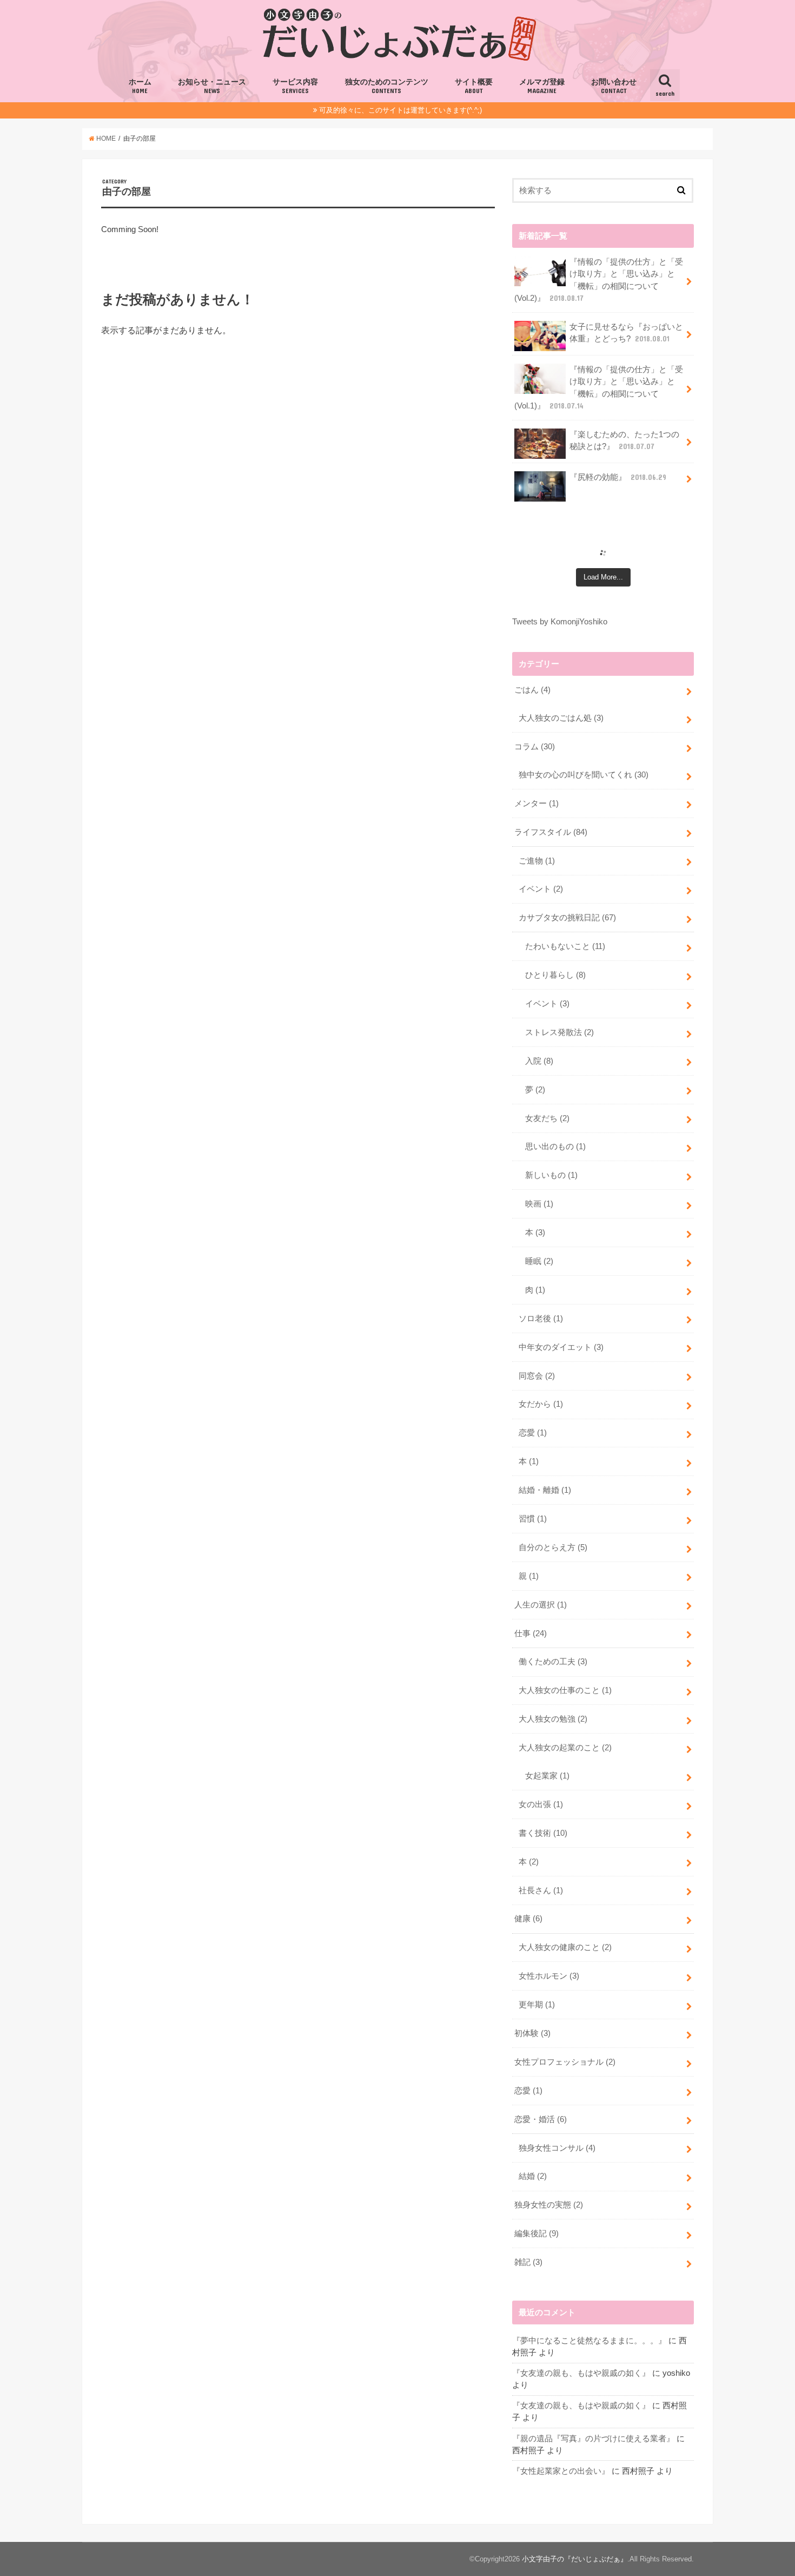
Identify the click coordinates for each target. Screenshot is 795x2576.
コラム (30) (535, 747)
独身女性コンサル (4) (557, 2148)
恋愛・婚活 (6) (541, 2119)
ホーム (140, 86)
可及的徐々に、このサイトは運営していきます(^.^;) (400, 110)
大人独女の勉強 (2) (553, 1719)
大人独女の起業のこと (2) (565, 1748)
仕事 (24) (531, 1633)
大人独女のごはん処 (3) (561, 718)
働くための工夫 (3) (553, 1662)
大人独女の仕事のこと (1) (565, 1690)
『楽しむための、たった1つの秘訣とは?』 (624, 440)
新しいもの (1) (551, 1175)
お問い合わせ (614, 86)
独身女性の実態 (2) (549, 2205)
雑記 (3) (528, 2262)
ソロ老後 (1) (541, 1319)
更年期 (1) (537, 2005)
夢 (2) (535, 1090)
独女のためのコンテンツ (387, 86)
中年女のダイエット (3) (561, 1347)
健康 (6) (528, 1919)
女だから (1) (541, 1404)
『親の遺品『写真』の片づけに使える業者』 (593, 2439)
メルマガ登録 (542, 86)
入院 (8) (539, 1061)
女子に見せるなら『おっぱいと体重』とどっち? (626, 333)
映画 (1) (539, 1204)
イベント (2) (541, 889)
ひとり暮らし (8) (555, 975)
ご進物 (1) (537, 861)
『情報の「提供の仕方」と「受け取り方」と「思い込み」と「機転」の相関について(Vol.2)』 (599, 280)
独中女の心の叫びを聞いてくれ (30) (584, 775)
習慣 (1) (533, 1519)
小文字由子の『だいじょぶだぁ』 (575, 2559)
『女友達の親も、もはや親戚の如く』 (581, 2373)
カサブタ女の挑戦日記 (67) (567, 918)
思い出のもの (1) (555, 1147)
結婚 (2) (533, 2176)
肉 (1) (535, 1290)
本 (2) (529, 1862)
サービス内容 (295, 86)
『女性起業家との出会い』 (561, 2471)
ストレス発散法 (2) (559, 1032)
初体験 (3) (532, 2033)
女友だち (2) (547, 1118)
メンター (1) (536, 803)
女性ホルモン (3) (549, 1976)
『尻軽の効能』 (618, 477)
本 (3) (535, 1233)
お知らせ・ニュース (212, 86)
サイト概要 (474, 86)
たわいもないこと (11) (565, 946)
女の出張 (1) (541, 1804)
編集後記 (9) (536, 2234)
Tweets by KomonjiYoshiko (560, 622)
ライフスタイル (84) (551, 832)
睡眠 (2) (539, 1261)
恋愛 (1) (533, 1433)
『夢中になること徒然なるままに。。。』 (589, 2341)
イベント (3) (547, 1004)
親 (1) (529, 1576)
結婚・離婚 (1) (545, 1490)
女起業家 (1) (547, 1776)
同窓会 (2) (537, 1376)
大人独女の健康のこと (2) (565, 1947)
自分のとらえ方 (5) (553, 1547)
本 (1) (529, 1461)
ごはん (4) (532, 690)
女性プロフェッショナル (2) (565, 2062)
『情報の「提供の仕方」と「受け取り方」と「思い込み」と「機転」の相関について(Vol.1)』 (599, 388)
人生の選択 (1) (541, 1605)
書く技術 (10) (543, 1833)
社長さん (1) (541, 1890)
